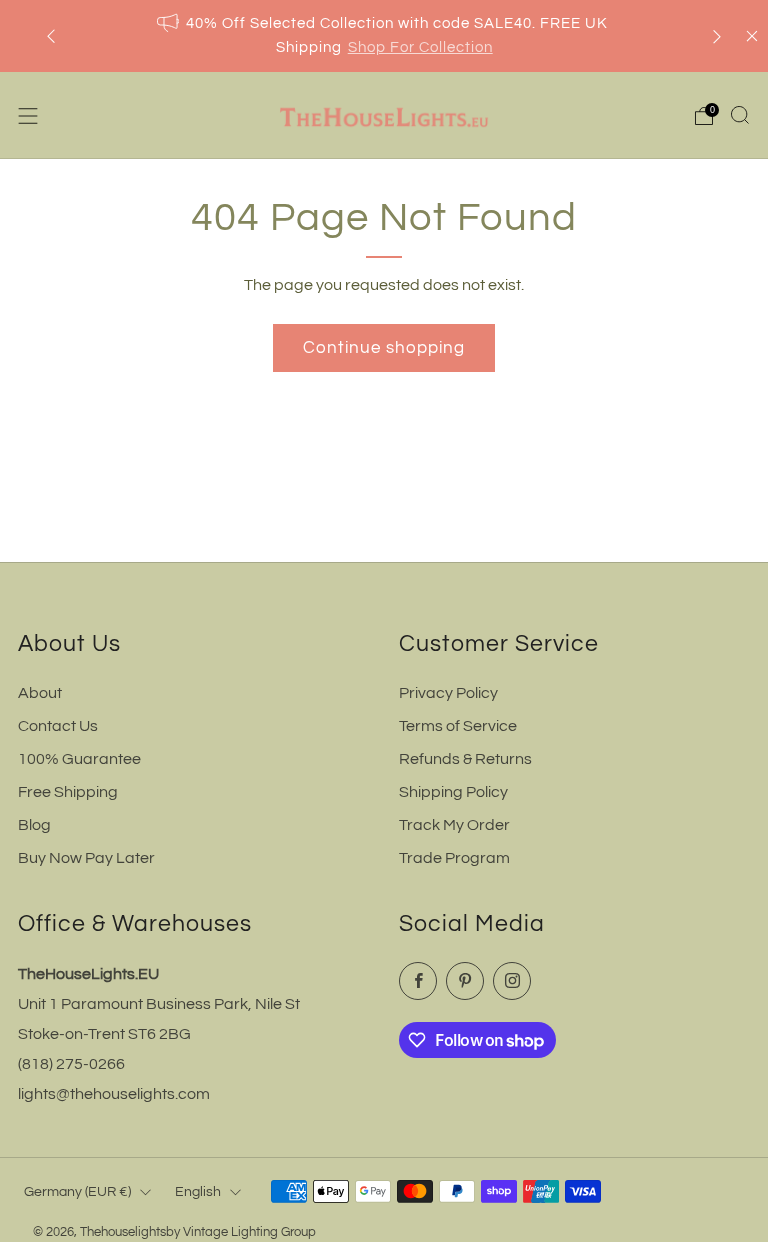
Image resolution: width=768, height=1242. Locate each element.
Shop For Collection (420, 47)
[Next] (717, 36)
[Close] (752, 36)
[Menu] (28, 116)
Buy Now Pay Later (86, 858)
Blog (34, 825)
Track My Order (454, 825)
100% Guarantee (79, 759)
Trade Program (454, 858)
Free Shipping (68, 792)
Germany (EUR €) (77, 1191)
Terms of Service (458, 726)
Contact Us (58, 726)
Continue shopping (384, 348)
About (40, 693)
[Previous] (51, 36)
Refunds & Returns (465, 759)
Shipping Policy (453, 792)
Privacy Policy (448, 693)
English (198, 1191)
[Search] (740, 115)
